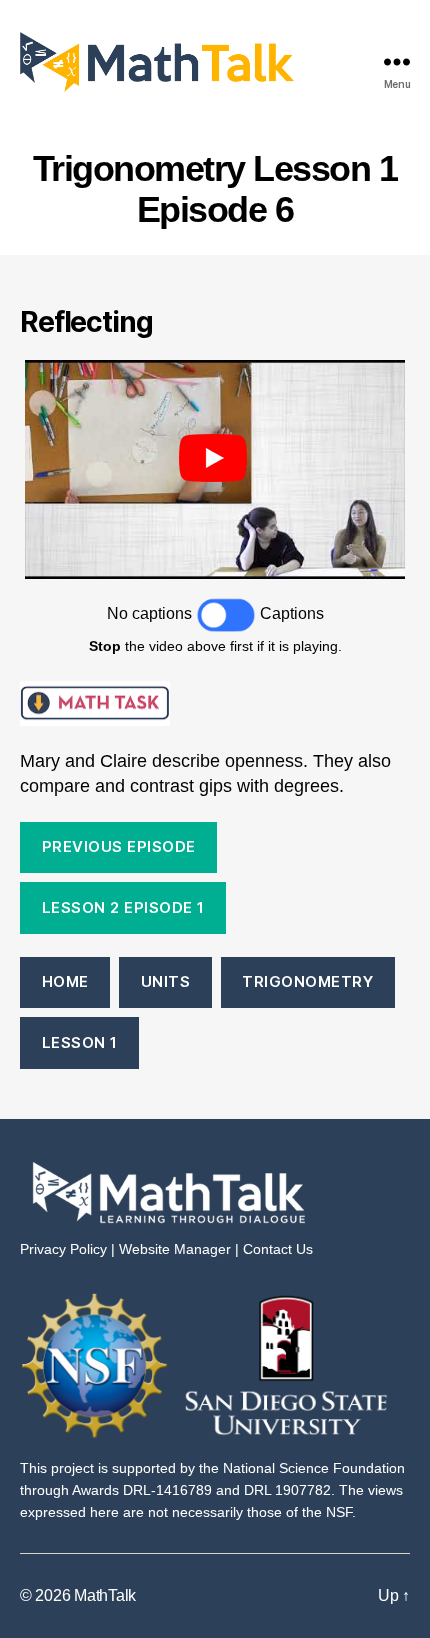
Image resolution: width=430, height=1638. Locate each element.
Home (65, 981)
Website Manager (175, 1249)
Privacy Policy (63, 1249)
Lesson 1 (80, 1042)
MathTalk (105, 1595)
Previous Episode (119, 846)
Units (166, 981)
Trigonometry (307, 981)
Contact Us (278, 1249)
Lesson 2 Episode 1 (123, 907)
